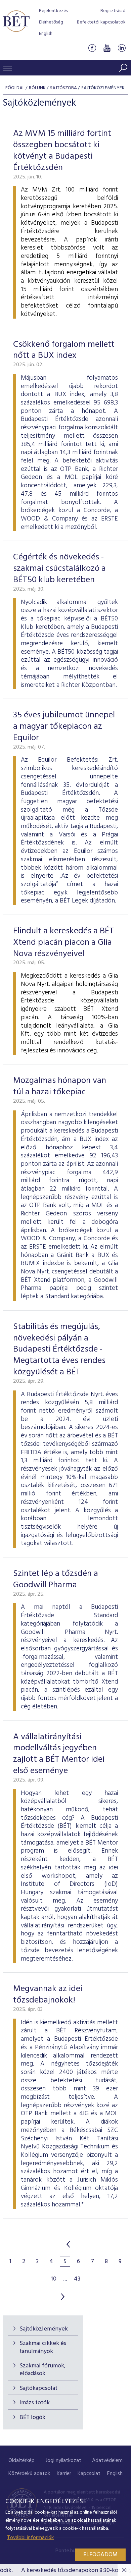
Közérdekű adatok (29, 2474)
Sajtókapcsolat (38, 2388)
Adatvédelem (107, 2461)
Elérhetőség (51, 22)
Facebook (92, 48)
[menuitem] (21, 2461)
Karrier (64, 2474)
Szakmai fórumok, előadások (42, 2370)
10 (54, 2279)
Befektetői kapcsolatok (101, 22)
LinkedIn (122, 48)
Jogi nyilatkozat (63, 2461)
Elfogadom (100, 2555)
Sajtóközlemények (44, 2329)
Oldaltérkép (21, 2461)
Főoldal (15, 88)
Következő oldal (63, 2297)
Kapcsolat (89, 2474)
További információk (30, 2538)
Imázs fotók (35, 2403)
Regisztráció (113, 11)
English (46, 34)
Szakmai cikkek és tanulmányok (43, 2347)
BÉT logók (32, 2418)
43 (77, 2279)
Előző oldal (68, 2244)
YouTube (107, 48)
